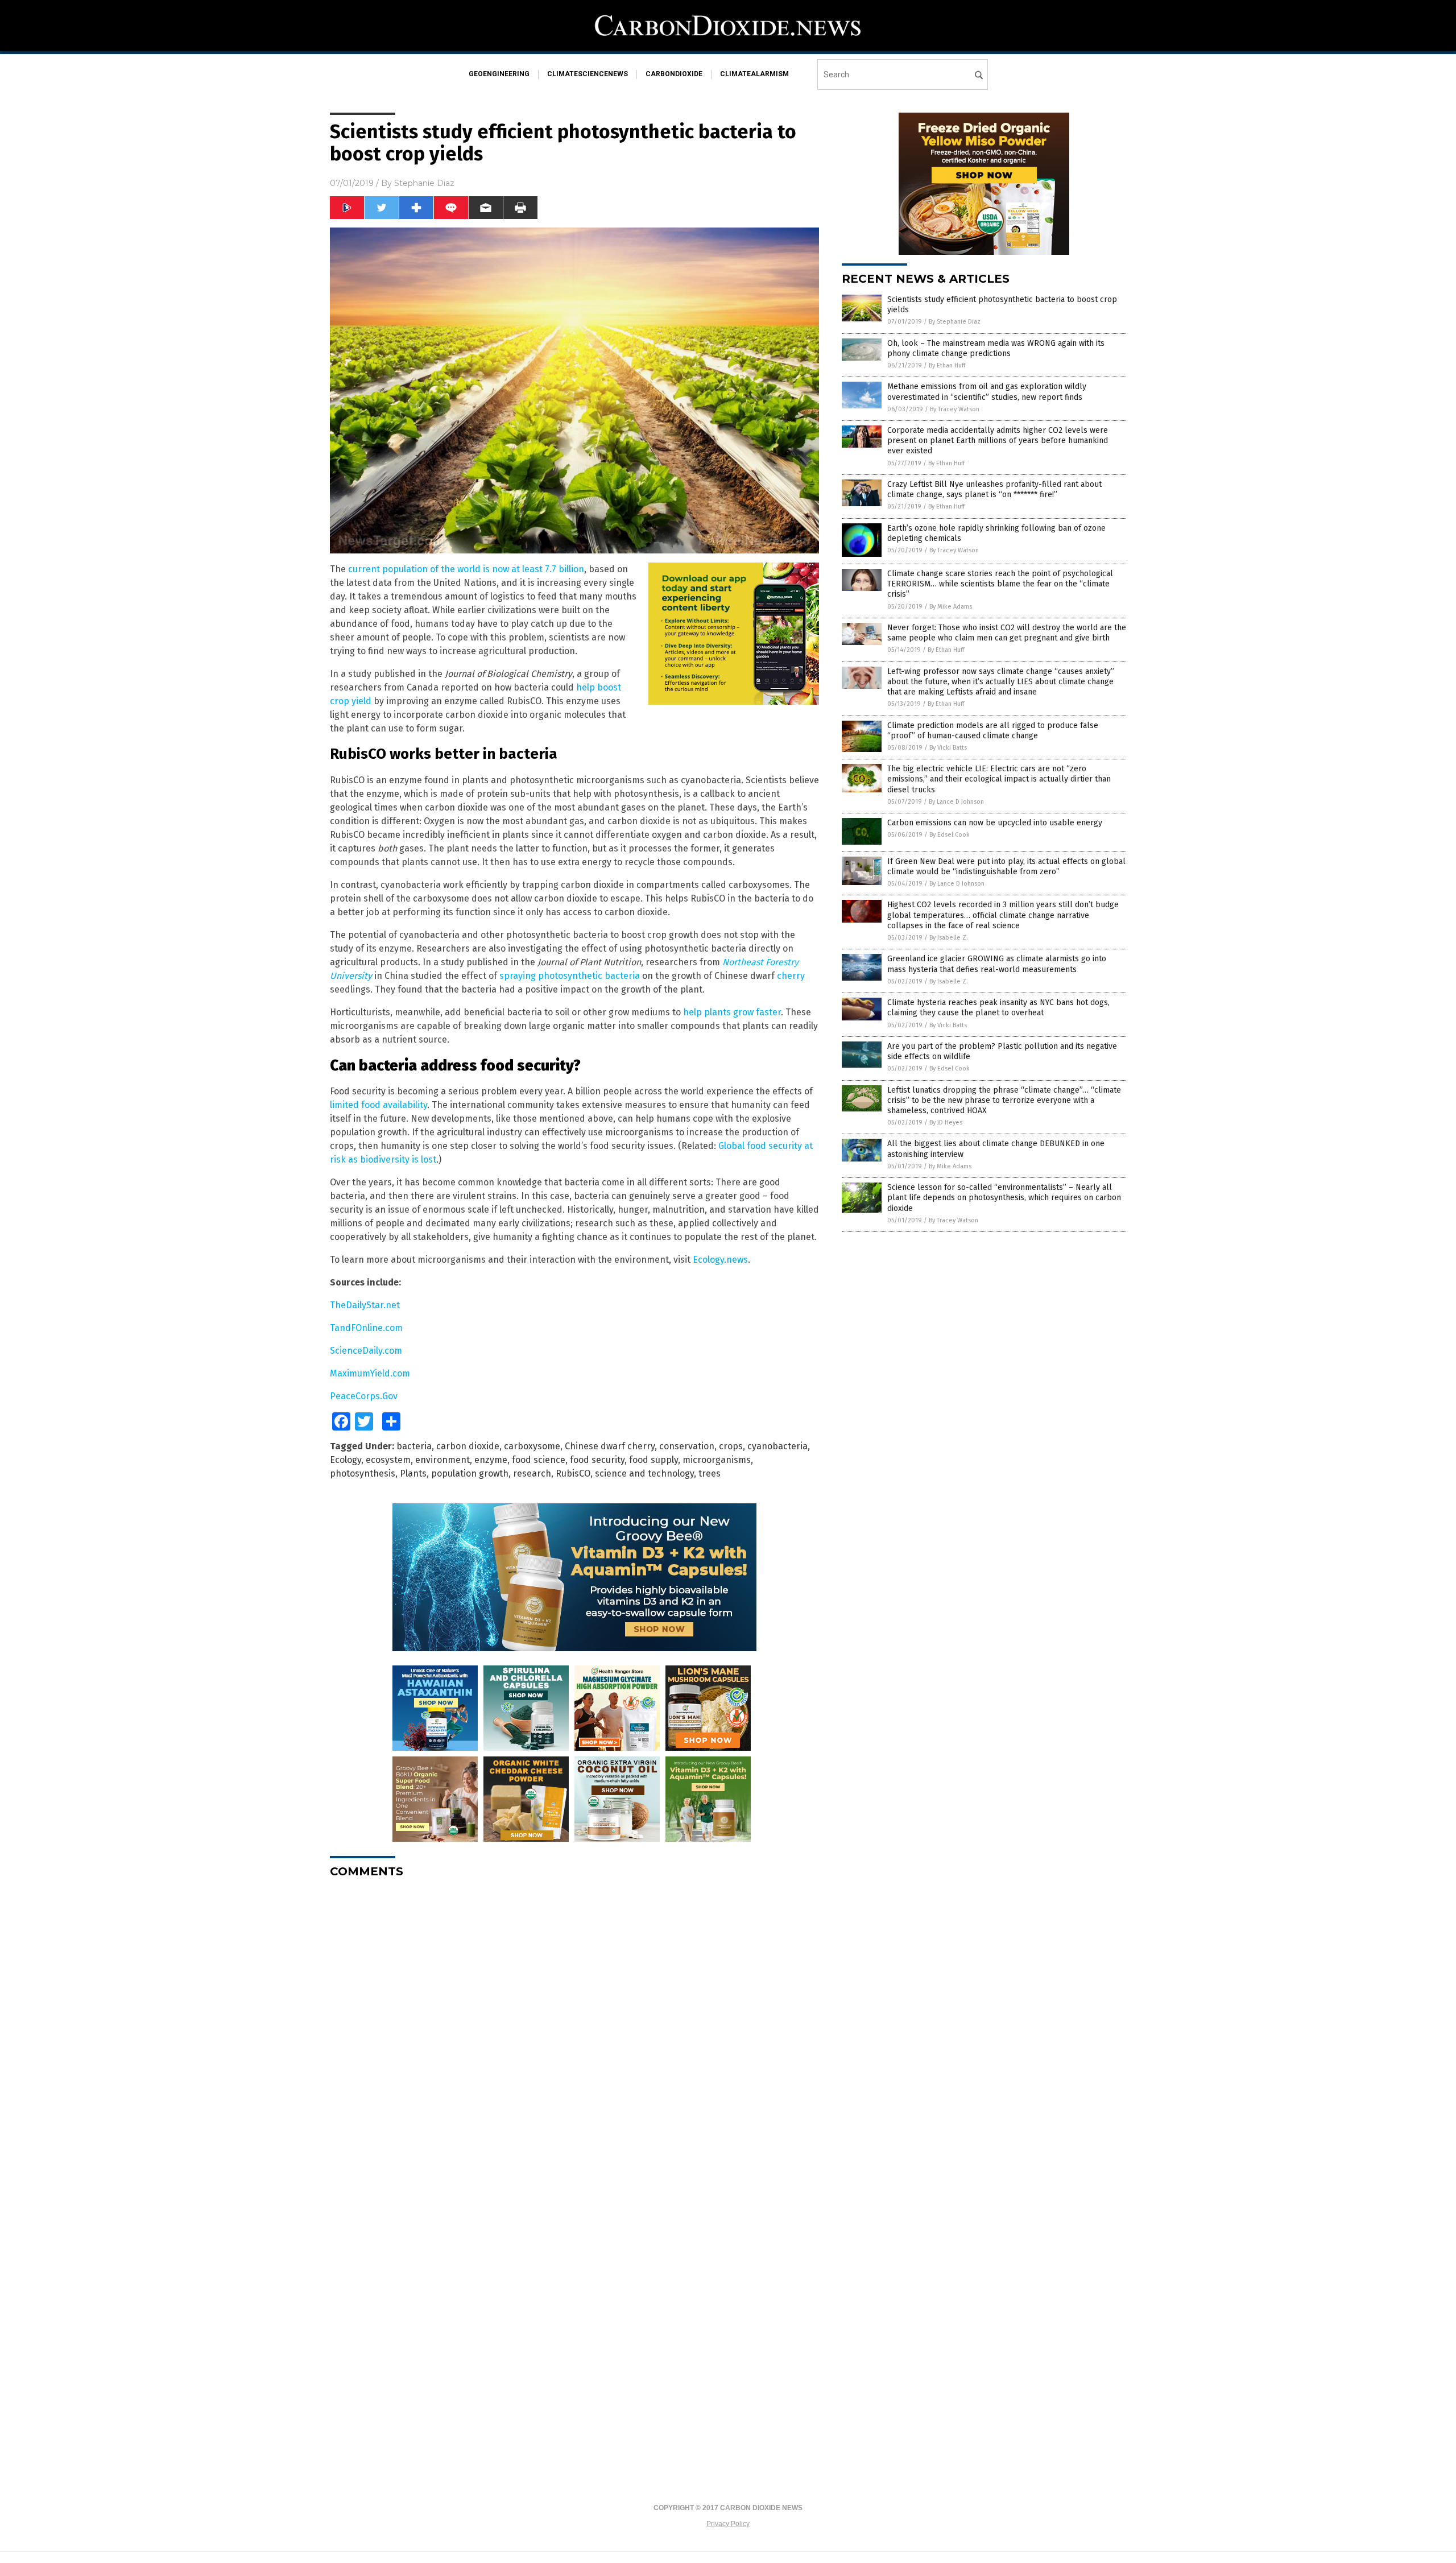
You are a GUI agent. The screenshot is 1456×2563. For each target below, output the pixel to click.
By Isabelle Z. (949, 938)
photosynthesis (363, 1473)
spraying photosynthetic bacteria (570, 976)
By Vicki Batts (948, 748)
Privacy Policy (728, 2524)
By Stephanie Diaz (955, 322)
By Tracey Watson (955, 409)
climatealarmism (754, 74)
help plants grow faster (732, 1012)
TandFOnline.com (366, 1328)
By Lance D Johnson (956, 802)
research (532, 1473)
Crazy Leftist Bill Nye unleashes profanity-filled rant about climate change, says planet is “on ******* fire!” (994, 489)
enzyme (491, 1460)
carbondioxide (674, 74)
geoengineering (499, 74)
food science (539, 1460)
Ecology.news (720, 1260)
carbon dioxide (468, 1446)
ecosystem (388, 1460)
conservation (687, 1446)
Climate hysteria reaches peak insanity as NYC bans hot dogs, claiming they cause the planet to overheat (998, 1008)
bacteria (414, 1446)
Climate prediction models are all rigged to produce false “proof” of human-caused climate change (993, 731)
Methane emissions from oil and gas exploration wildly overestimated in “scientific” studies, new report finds (987, 392)
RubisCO (573, 1473)
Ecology (346, 1460)
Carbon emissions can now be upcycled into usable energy (995, 823)
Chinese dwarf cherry (610, 1446)
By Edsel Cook (950, 835)
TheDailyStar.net (365, 1305)
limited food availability (379, 1105)
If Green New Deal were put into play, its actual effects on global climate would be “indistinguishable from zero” (1006, 867)
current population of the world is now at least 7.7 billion (466, 569)
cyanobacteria (777, 1446)
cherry (791, 976)
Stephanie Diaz (424, 183)
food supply (653, 1460)
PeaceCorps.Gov (364, 1396)
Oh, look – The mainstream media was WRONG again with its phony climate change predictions (996, 348)
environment (442, 1460)
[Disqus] (574, 2029)
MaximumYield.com (370, 1373)
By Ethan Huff (947, 365)
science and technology (644, 1473)
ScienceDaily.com (366, 1351)
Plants (413, 1473)
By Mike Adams (951, 607)
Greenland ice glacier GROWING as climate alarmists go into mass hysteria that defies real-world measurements (997, 964)
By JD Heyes (946, 1123)
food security (597, 1460)
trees (710, 1473)
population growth (470, 1473)
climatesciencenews (588, 74)
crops (731, 1446)
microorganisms (717, 1460)
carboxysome (532, 1446)
